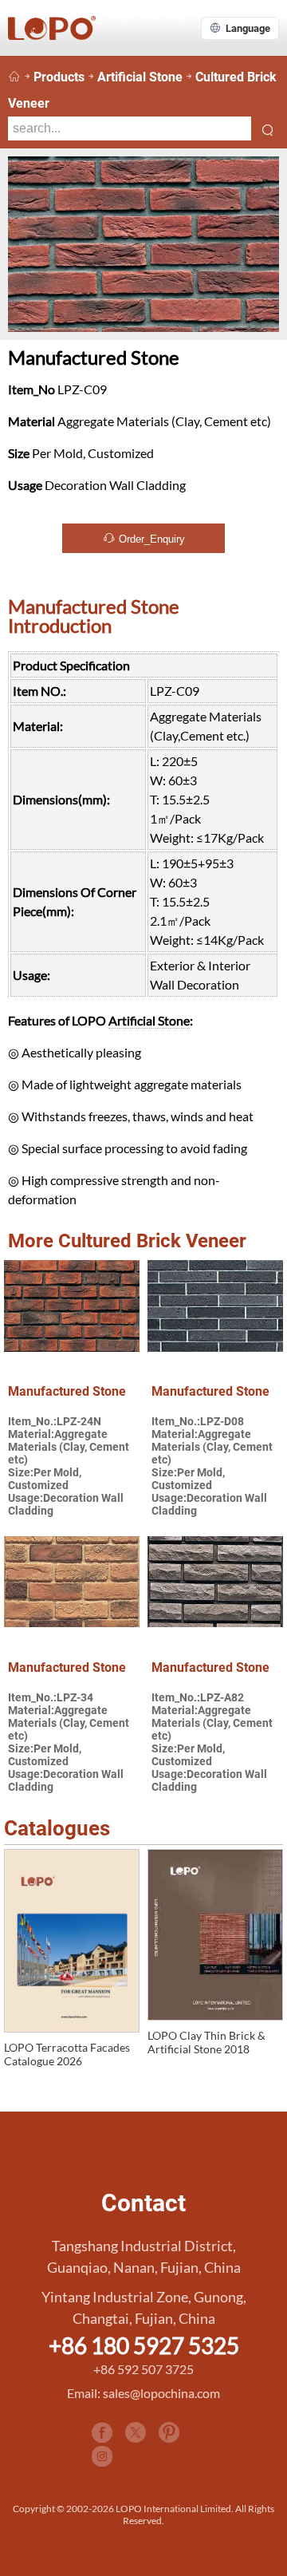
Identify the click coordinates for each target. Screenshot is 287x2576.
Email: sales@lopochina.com (143, 2393)
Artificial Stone (140, 77)
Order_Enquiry (150, 539)
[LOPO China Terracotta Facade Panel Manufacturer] (14, 77)
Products (59, 77)
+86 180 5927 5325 (144, 2345)
